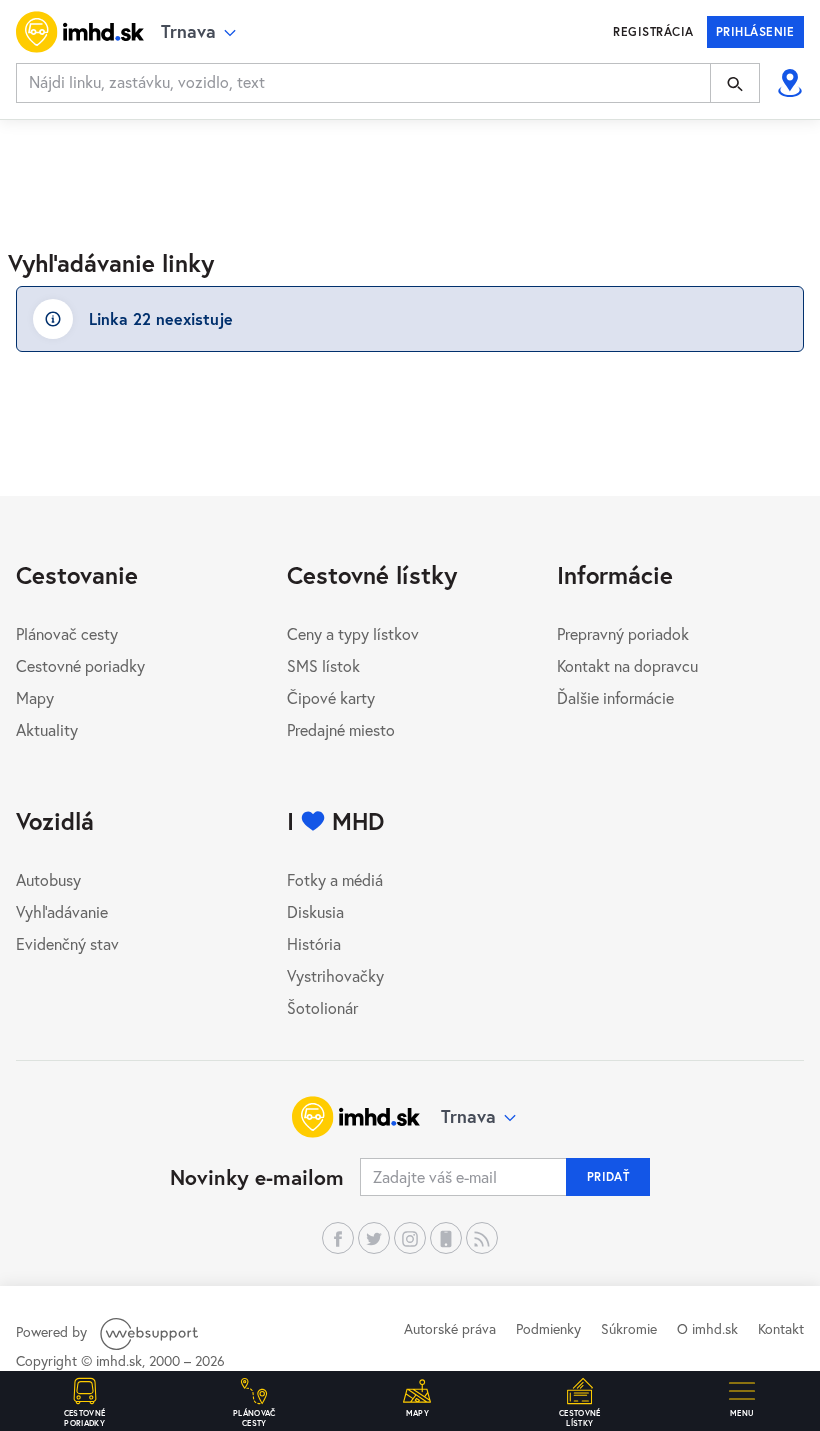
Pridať (608, 1176)
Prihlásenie (755, 31)
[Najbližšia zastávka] (790, 83)
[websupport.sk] (151, 1331)
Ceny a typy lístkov (353, 633)
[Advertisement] (410, 173)
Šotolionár (322, 1007)
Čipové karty (331, 697)
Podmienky (548, 1328)
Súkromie (629, 1328)
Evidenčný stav (67, 943)
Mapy (35, 697)
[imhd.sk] (80, 32)
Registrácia (653, 31)
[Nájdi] (735, 83)
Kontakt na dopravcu (627, 665)
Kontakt (781, 1328)
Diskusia (315, 911)
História (314, 943)
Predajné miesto (341, 729)
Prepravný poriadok (623, 633)
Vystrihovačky (335, 975)
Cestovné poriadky (80, 665)
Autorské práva (450, 1328)
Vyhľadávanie (62, 911)
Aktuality (47, 729)
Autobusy (48, 879)
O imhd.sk (707, 1328)
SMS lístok (323, 665)
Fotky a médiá (335, 879)
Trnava (468, 1116)
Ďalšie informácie (615, 697)
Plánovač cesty (67, 633)
